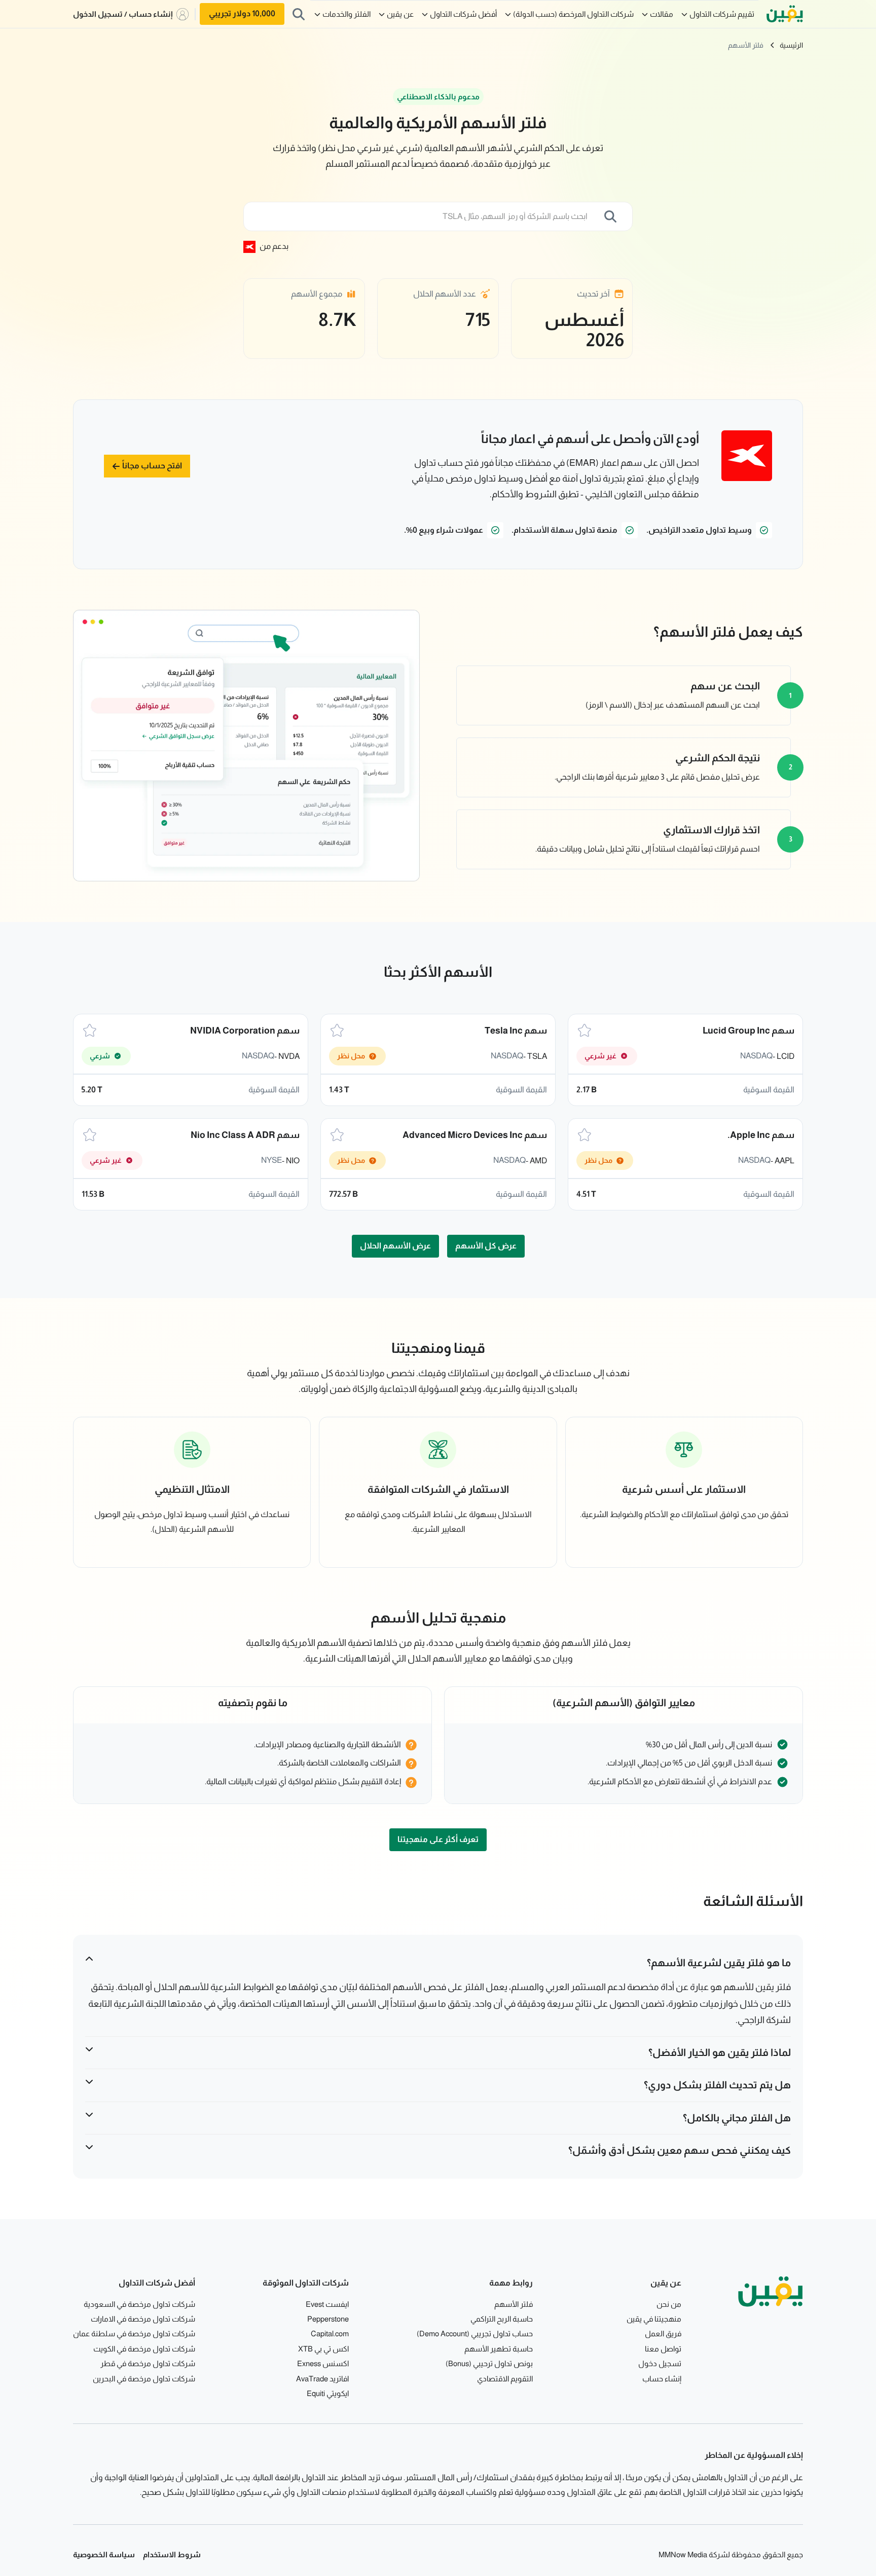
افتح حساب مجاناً (152, 466)
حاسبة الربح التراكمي (502, 2319)
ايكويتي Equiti (328, 2393)
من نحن (669, 2304)
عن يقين (400, 14)
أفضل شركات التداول (463, 14)
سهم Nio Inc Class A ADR (245, 1135)
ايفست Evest (327, 2304)
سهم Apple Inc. (761, 1135)
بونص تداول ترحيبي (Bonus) (489, 2363)
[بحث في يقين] (299, 14)
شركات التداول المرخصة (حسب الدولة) (573, 14)
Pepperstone (328, 2319)
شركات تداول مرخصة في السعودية (139, 2304)
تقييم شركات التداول (722, 14)
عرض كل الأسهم (486, 1246)
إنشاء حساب (662, 2379)
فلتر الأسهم (746, 45)
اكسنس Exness (323, 2363)
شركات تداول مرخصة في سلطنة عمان (134, 2333)
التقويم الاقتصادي (505, 2379)
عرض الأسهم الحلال (395, 1246)
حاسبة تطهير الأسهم (499, 2349)
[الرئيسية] (785, 14)
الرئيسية (791, 45)
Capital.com (330, 2333)
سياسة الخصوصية (104, 2554)
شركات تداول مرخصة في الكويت (144, 2349)
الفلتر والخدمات (346, 14)
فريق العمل (663, 2333)
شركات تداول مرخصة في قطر (148, 2363)
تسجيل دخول (660, 2363)
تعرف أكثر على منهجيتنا (438, 1839)
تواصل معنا (663, 2349)
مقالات (662, 14)
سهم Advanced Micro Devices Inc (475, 1135)
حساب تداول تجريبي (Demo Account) (475, 2333)
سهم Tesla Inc (516, 1031)
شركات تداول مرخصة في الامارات (143, 2319)
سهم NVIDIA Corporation (245, 1031)
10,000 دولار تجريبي (242, 13)
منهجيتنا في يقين (654, 2319)
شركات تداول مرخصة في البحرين (144, 2379)
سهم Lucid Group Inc (749, 1031)
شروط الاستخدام (172, 2554)
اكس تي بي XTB (323, 2349)
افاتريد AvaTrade (322, 2379)
